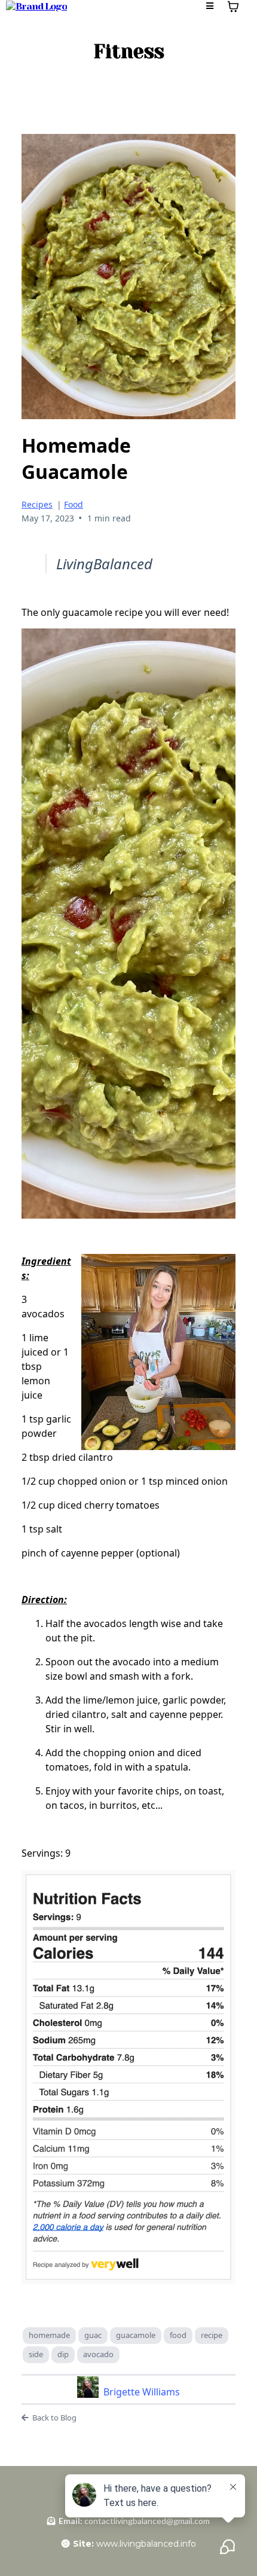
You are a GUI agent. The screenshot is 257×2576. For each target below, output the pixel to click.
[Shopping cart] (233, 7)
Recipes (37, 504)
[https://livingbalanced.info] (36, 6)
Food (74, 504)
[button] (209, 6)
